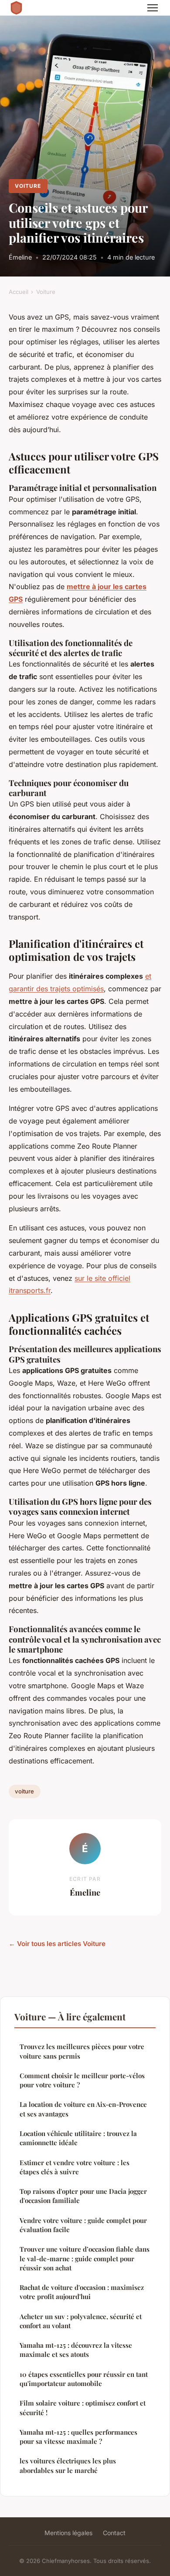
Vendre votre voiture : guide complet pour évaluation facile (83, 2225)
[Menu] (153, 8)
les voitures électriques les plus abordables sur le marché (68, 2465)
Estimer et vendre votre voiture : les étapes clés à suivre (75, 2167)
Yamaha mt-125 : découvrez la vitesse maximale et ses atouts (76, 2350)
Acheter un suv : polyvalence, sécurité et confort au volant (81, 2321)
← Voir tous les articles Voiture (57, 1944)
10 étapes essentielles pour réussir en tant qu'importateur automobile (84, 2379)
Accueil (19, 292)
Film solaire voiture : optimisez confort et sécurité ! (83, 2408)
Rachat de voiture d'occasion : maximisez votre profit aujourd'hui (82, 2292)
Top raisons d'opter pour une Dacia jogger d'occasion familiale (83, 2196)
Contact (114, 2533)
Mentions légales (68, 2533)
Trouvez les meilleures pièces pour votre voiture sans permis (82, 2051)
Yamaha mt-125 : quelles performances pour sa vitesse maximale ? (78, 2437)
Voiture (28, 186)
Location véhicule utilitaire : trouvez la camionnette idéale (78, 2138)
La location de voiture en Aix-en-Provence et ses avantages (83, 2109)
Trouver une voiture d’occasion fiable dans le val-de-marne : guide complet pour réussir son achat (85, 2258)
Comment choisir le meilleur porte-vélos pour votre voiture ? (82, 2080)
